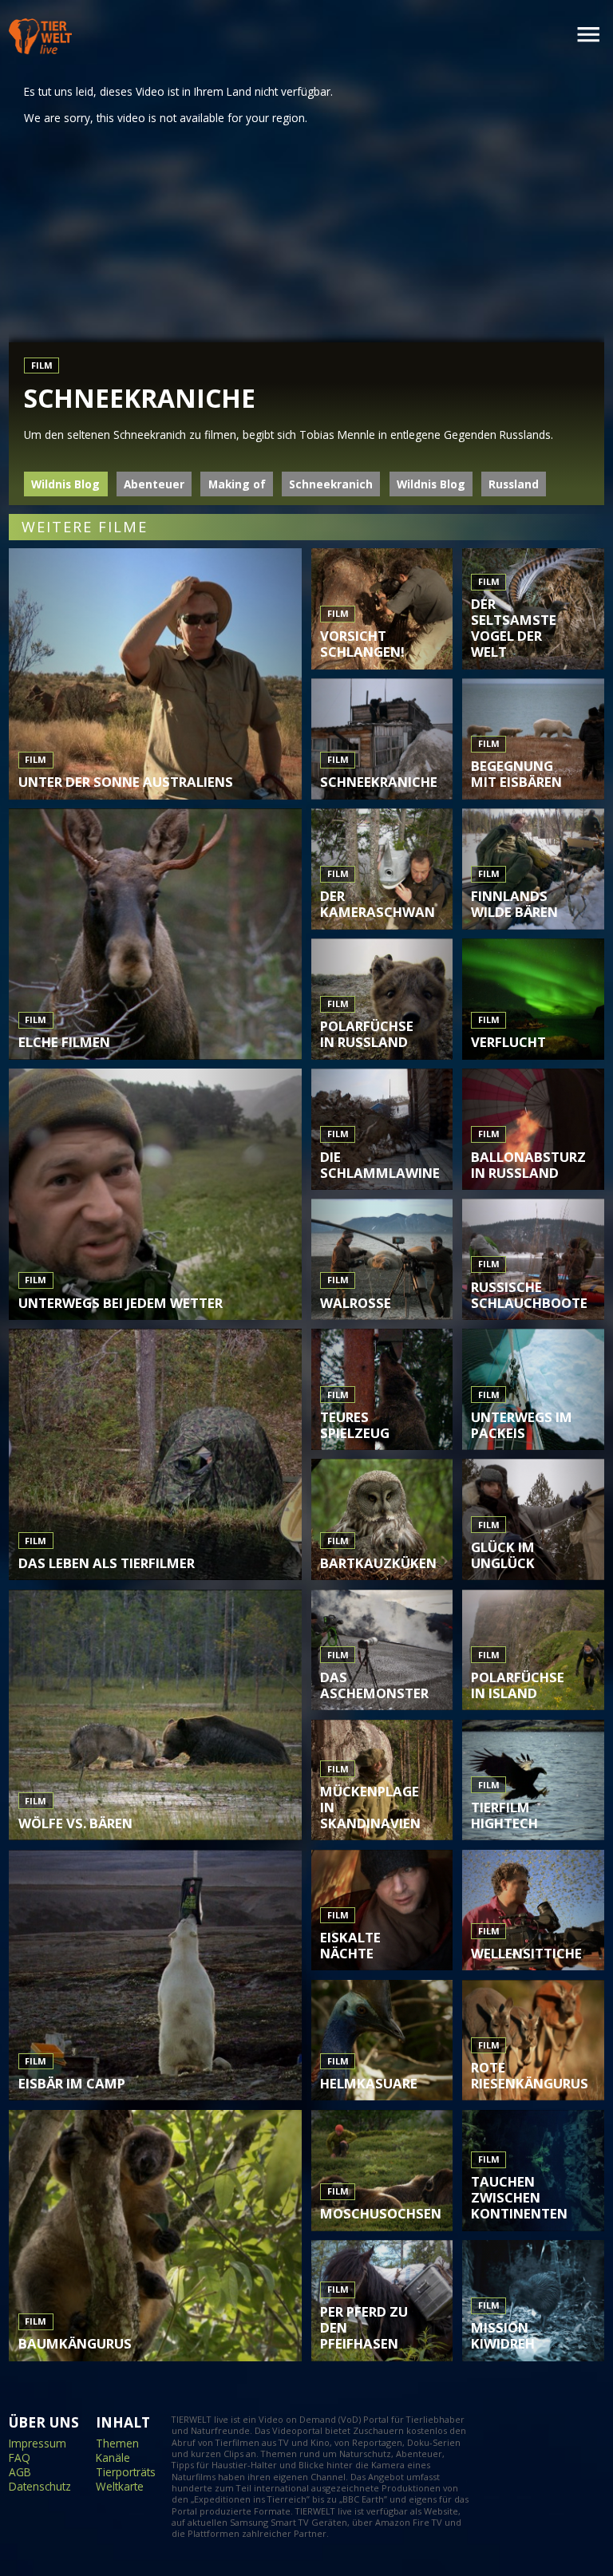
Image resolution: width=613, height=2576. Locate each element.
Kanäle (113, 2458)
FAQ (20, 2458)
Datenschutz (40, 2487)
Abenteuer (154, 484)
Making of (237, 484)
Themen (117, 2444)
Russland (514, 484)
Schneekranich (331, 484)
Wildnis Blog (65, 484)
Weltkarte (120, 2487)
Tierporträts (126, 2472)
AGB (20, 2472)
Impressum (38, 2444)
